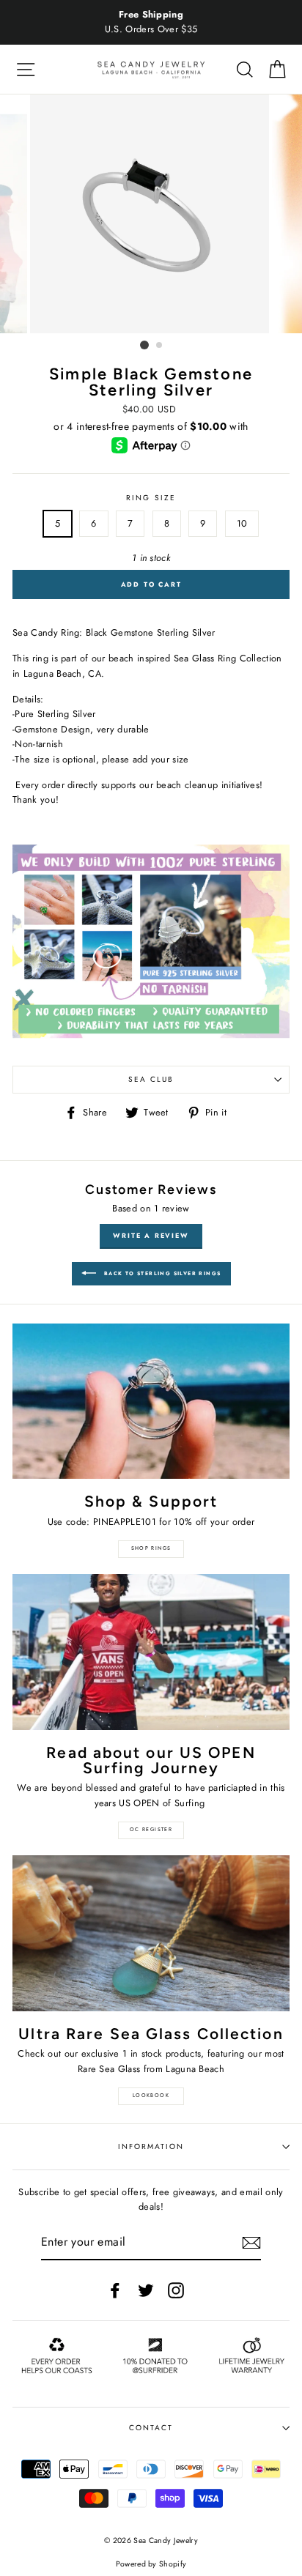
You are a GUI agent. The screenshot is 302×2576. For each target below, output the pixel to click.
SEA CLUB (151, 1079)
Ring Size (151, 498)
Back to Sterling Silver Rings (162, 1273)
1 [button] (144, 345)
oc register (151, 1830)
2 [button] (160, 346)
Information (151, 2146)
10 (242, 523)
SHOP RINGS (151, 1548)
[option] (151, 22)
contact (151, 2428)
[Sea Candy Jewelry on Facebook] (115, 2290)
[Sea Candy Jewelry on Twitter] (146, 2290)
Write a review (151, 1235)
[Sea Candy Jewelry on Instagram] (176, 2290)
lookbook (151, 2096)
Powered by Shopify (151, 2564)
